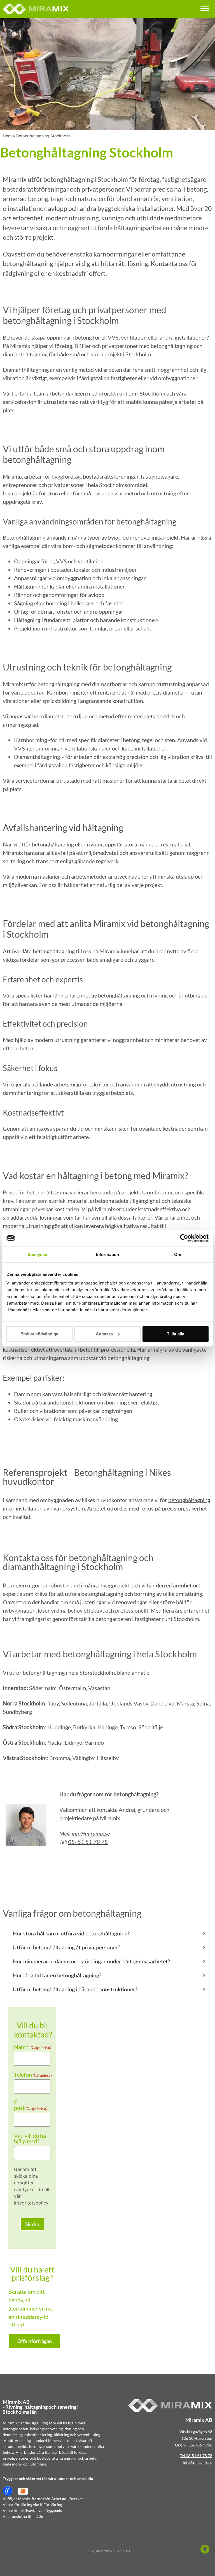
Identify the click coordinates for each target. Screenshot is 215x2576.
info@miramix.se (91, 1833)
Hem (7, 136)
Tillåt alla (176, 1334)
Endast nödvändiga (39, 1334)
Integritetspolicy (31, 2203)
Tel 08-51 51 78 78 (196, 2456)
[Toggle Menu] (205, 8)
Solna (203, 1703)
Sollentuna (74, 1703)
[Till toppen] (205, 2549)
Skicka (32, 2224)
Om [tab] (178, 1254)
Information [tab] (107, 1254)
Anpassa (104, 1334)
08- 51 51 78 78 (88, 1842)
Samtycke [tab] (37, 1254)
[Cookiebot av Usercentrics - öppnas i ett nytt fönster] (184, 1238)
